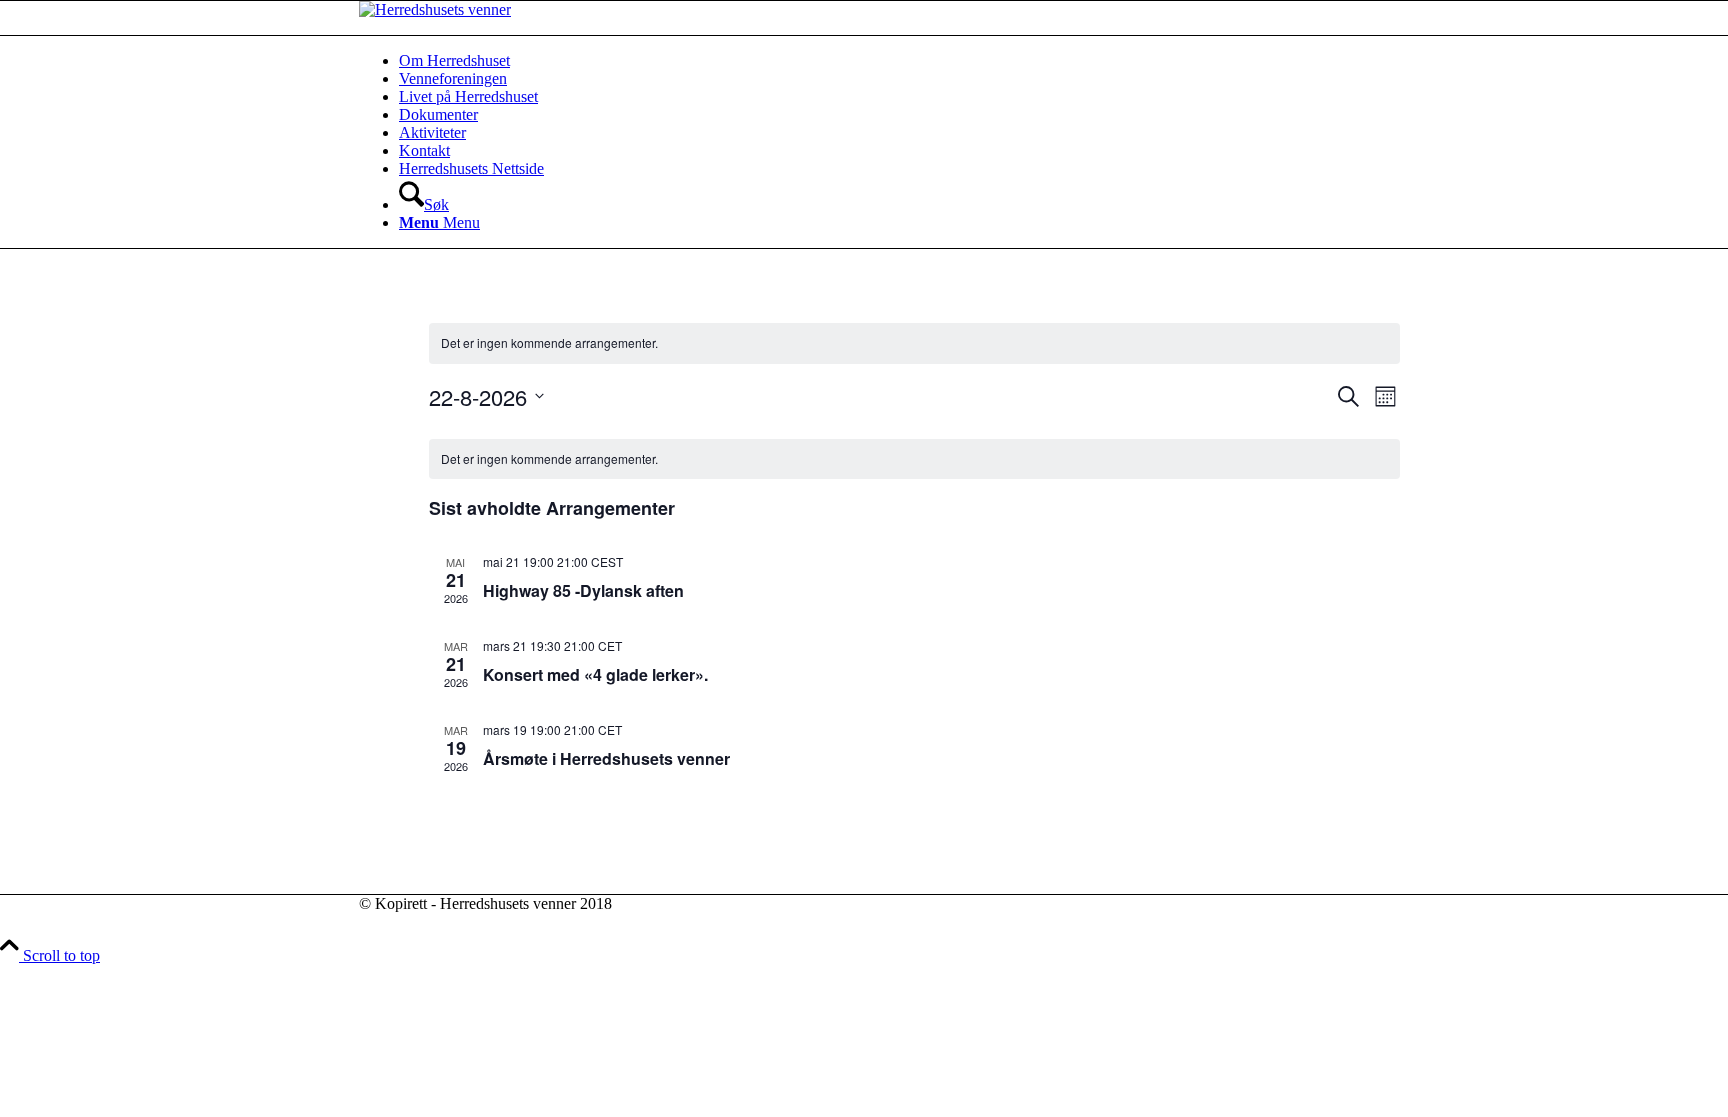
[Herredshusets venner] (435, 9)
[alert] (914, 343)
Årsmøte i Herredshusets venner (606, 758)
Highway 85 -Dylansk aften (583, 590)
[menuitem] (884, 61)
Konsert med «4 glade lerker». (595, 674)
